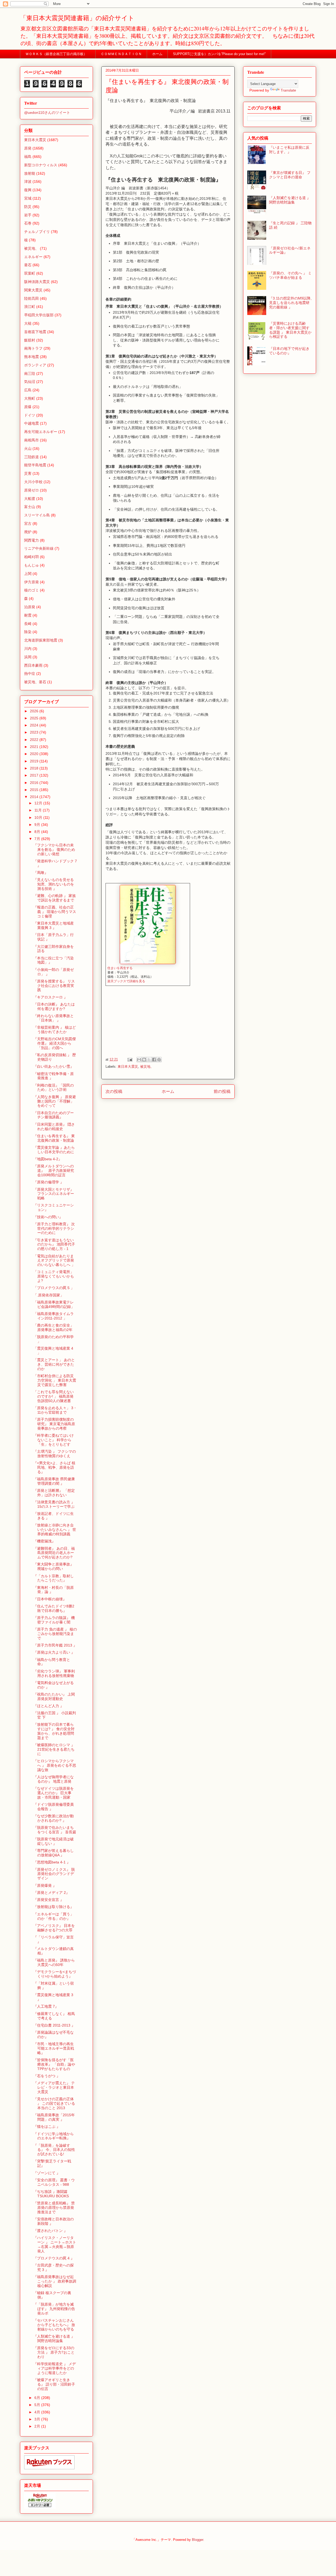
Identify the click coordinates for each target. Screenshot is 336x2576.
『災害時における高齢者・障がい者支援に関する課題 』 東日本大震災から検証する (290, 330)
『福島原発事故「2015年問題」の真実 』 (54, 2117)
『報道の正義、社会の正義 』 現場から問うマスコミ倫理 (55, 912)
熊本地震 (31, 357)
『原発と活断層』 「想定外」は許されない (54, 1493)
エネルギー (33, 257)
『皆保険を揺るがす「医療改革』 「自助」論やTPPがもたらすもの (54, 2064)
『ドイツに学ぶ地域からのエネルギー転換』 (54, 2136)
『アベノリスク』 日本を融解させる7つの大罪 (54, 1928)
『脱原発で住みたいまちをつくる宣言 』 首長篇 (55, 1830)
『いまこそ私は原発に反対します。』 (289, 150)
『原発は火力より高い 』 (54, 1652)
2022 (35, 740)
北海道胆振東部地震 (41, 640)
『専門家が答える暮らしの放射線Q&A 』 (54, 1853)
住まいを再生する (120, 968)
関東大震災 (33, 290)
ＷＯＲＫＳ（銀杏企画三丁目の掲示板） (58, 54)
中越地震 (31, 423)
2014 (35, 797)
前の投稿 (222, 1091)
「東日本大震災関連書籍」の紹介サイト (77, 18)
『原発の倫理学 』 (49, 1182)
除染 (28, 632)
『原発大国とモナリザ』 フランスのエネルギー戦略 (55, 1194)
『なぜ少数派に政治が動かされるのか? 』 (54, 1818)
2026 (35, 711)
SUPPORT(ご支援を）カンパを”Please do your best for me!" (219, 54)
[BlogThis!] (144, 1060)
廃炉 (28, 532)
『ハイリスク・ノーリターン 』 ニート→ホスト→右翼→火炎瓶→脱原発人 (55, 2244)
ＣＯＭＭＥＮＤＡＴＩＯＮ (121, 54)
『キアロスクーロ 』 (50, 997)
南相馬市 (31, 440)
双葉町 (30, 273)
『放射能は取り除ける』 (54, 1907)
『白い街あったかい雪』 (54, 1066)
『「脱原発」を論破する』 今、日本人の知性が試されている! (54, 2150)
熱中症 (30, 674)
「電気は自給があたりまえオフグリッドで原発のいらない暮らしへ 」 (54, 1260)
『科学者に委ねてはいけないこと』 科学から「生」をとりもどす (54, 1440)
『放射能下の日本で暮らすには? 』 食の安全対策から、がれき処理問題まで (54, 1731)
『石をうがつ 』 (47, 2076)
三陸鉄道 (31, 457)
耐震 (28, 615)
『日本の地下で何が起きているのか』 (289, 351)
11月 (39, 810)
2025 (35, 718)
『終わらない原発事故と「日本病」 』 (54, 1018)
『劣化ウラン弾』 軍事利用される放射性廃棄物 (54, 1673)
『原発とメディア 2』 (51, 1893)
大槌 (28, 323)
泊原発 (30, 607)
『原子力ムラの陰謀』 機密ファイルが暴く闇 (54, 1620)
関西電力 (31, 540)
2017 (35, 775)
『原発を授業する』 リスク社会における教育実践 (54, 986)
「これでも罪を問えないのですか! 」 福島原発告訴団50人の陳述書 (54, 1396)
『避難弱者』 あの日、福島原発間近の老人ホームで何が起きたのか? (54, 1553)
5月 (38, 2405)
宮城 (28, 198)
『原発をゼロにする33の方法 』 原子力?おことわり (54, 2352)
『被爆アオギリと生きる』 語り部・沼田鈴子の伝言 (54, 2384)
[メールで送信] (139, 1060)
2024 (35, 725)
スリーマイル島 (37, 515)
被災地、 (147, 1067)
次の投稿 (114, 1091)
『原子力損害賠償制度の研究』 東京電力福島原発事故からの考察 (54, 1424)
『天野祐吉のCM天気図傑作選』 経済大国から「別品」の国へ (55, 1043)
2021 (35, 747)
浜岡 (28, 657)
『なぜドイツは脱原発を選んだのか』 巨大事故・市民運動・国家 (54, 1793)
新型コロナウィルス (41, 165)
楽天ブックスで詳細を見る (126, 981)
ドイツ (30, 415)
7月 (38, 839)
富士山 (30, 507)
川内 (28, 649)
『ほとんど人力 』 (49, 1706)
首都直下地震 (35, 332)
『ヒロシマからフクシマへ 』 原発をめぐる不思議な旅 (55, 1765)
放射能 (30, 173)
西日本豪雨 (33, 665)
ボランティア (35, 365)
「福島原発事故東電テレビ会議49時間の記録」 (54, 1304)
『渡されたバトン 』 (50, 2231)
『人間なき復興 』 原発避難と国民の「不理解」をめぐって (55, 1101)
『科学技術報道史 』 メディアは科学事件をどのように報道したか (55, 2368)
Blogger (198, 2540)
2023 (35, 732)
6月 (38, 2398)
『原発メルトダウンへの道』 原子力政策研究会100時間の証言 (54, 1171)
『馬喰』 (41, 873)
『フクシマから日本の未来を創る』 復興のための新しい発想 (54, 849)
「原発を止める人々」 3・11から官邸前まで (55, 1410)
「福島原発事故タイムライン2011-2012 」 (54, 1316)
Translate (288, 90)
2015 (35, 790)
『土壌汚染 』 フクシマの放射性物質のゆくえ (55, 1454)
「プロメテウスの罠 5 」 (54, 1288)
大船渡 (30, 499)
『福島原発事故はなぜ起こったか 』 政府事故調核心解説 (55, 2281)
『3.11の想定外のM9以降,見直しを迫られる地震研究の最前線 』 (290, 303)
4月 (38, 2412)
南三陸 (30, 373)
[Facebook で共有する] (154, 1060)
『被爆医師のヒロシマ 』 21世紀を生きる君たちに (54, 1749)
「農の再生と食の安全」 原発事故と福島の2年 (54, 1327)
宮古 (28, 523)
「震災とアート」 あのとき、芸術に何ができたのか (54, 1364)
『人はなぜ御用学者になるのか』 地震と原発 (54, 1779)
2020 (35, 754)
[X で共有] (149, 1060)
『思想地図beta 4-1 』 (52, 1862)
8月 (38, 832)
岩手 (28, 215)
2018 (35, 768)
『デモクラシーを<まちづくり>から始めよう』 (55, 1974)
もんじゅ (31, 565)
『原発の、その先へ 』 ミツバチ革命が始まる (290, 275)
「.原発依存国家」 (49, 1295)
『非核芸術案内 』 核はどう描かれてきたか (55, 1030)
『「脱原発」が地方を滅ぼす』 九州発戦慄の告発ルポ (54, 2309)
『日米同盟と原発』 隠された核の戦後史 (54, 1127)
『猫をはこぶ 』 (47, 2126)
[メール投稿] (130, 1059)
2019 (35, 761)
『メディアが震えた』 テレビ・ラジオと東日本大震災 (54, 2087)
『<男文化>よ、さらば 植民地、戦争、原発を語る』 (54, 1467)
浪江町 (30, 307)
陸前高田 (31, 298)
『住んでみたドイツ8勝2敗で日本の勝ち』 (54, 1608)
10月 (39, 817)
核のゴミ (31, 590)
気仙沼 (30, 382)
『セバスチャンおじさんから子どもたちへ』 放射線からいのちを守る (54, 2325)
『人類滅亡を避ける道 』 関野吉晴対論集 (54, 2339)
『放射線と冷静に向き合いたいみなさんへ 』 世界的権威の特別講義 (55, 1530)
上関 (28, 574)
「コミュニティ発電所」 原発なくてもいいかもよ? (54, 1276)
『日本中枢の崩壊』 (50, 1599)
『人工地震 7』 (46, 2006)
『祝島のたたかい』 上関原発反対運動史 (54, 1696)
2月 (38, 2426)
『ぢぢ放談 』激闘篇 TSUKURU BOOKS (51, 2194)
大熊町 (30, 398)
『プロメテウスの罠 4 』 (54, 2258)
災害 (28, 473)
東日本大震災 (128, 1067)
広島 (28, 390)
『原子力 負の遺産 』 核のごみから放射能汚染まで (55, 1634)
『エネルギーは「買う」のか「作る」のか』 (54, 1916)
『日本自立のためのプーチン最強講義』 (54, 1115)
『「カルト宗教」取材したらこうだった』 (54, 1578)
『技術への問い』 (48, 1217)
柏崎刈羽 (31, 557)
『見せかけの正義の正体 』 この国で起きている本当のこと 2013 (54, 2103)
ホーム (157, 54)
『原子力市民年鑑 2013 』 (55, 1645)
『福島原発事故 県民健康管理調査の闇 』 (54, 1481)
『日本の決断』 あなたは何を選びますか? (54, 1006)
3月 (38, 2419)
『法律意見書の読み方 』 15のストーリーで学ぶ (54, 1504)
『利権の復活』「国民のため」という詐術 (54, 1087)
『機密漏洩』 (44, 1541)
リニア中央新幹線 (39, 548)
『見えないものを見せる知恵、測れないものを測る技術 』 (54, 884)
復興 (28, 190)
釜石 (28, 265)
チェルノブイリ (37, 232)
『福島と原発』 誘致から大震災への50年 (54, 1962)
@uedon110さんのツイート (47, 113)
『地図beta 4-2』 (48, 1159)
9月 (38, 825)
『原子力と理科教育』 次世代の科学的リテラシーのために (54, 1228)
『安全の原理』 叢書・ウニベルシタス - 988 (54, 2182)
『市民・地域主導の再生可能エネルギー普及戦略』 (54, 2048)
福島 (28, 157)
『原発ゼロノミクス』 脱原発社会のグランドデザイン (54, 1874)
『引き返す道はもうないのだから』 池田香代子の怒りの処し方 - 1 (54, 1244)
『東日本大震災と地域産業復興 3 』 (54, 925)
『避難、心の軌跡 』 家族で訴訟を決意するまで (55, 898)
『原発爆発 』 (45, 1885)
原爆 (28, 407)
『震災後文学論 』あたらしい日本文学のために (54, 1150)
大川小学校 (33, 482)
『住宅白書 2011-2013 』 (54, 2025)
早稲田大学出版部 (39, 315)
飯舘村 (30, 340)
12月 (39, 803)
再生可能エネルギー (41, 432)
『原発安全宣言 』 (49, 1900)
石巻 (28, 223)
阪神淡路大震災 (37, 282)
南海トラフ (33, 348)
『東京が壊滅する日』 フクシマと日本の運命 (290, 175)
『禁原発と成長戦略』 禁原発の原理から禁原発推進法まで (54, 2208)
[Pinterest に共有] (159, 1060)
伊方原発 (31, 582)
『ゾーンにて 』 (47, 2173)
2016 (35, 783)
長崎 (28, 624)
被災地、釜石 (35, 682)
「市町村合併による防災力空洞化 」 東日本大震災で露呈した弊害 (55, 1380)
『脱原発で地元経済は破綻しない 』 (54, 1841)
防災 (28, 207)
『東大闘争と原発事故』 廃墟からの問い (54, 1566)
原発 (28, 148)
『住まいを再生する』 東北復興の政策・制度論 (54, 1138)
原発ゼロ (31, 490)
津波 (28, 181)
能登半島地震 (35, 465)
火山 (28, 448)
